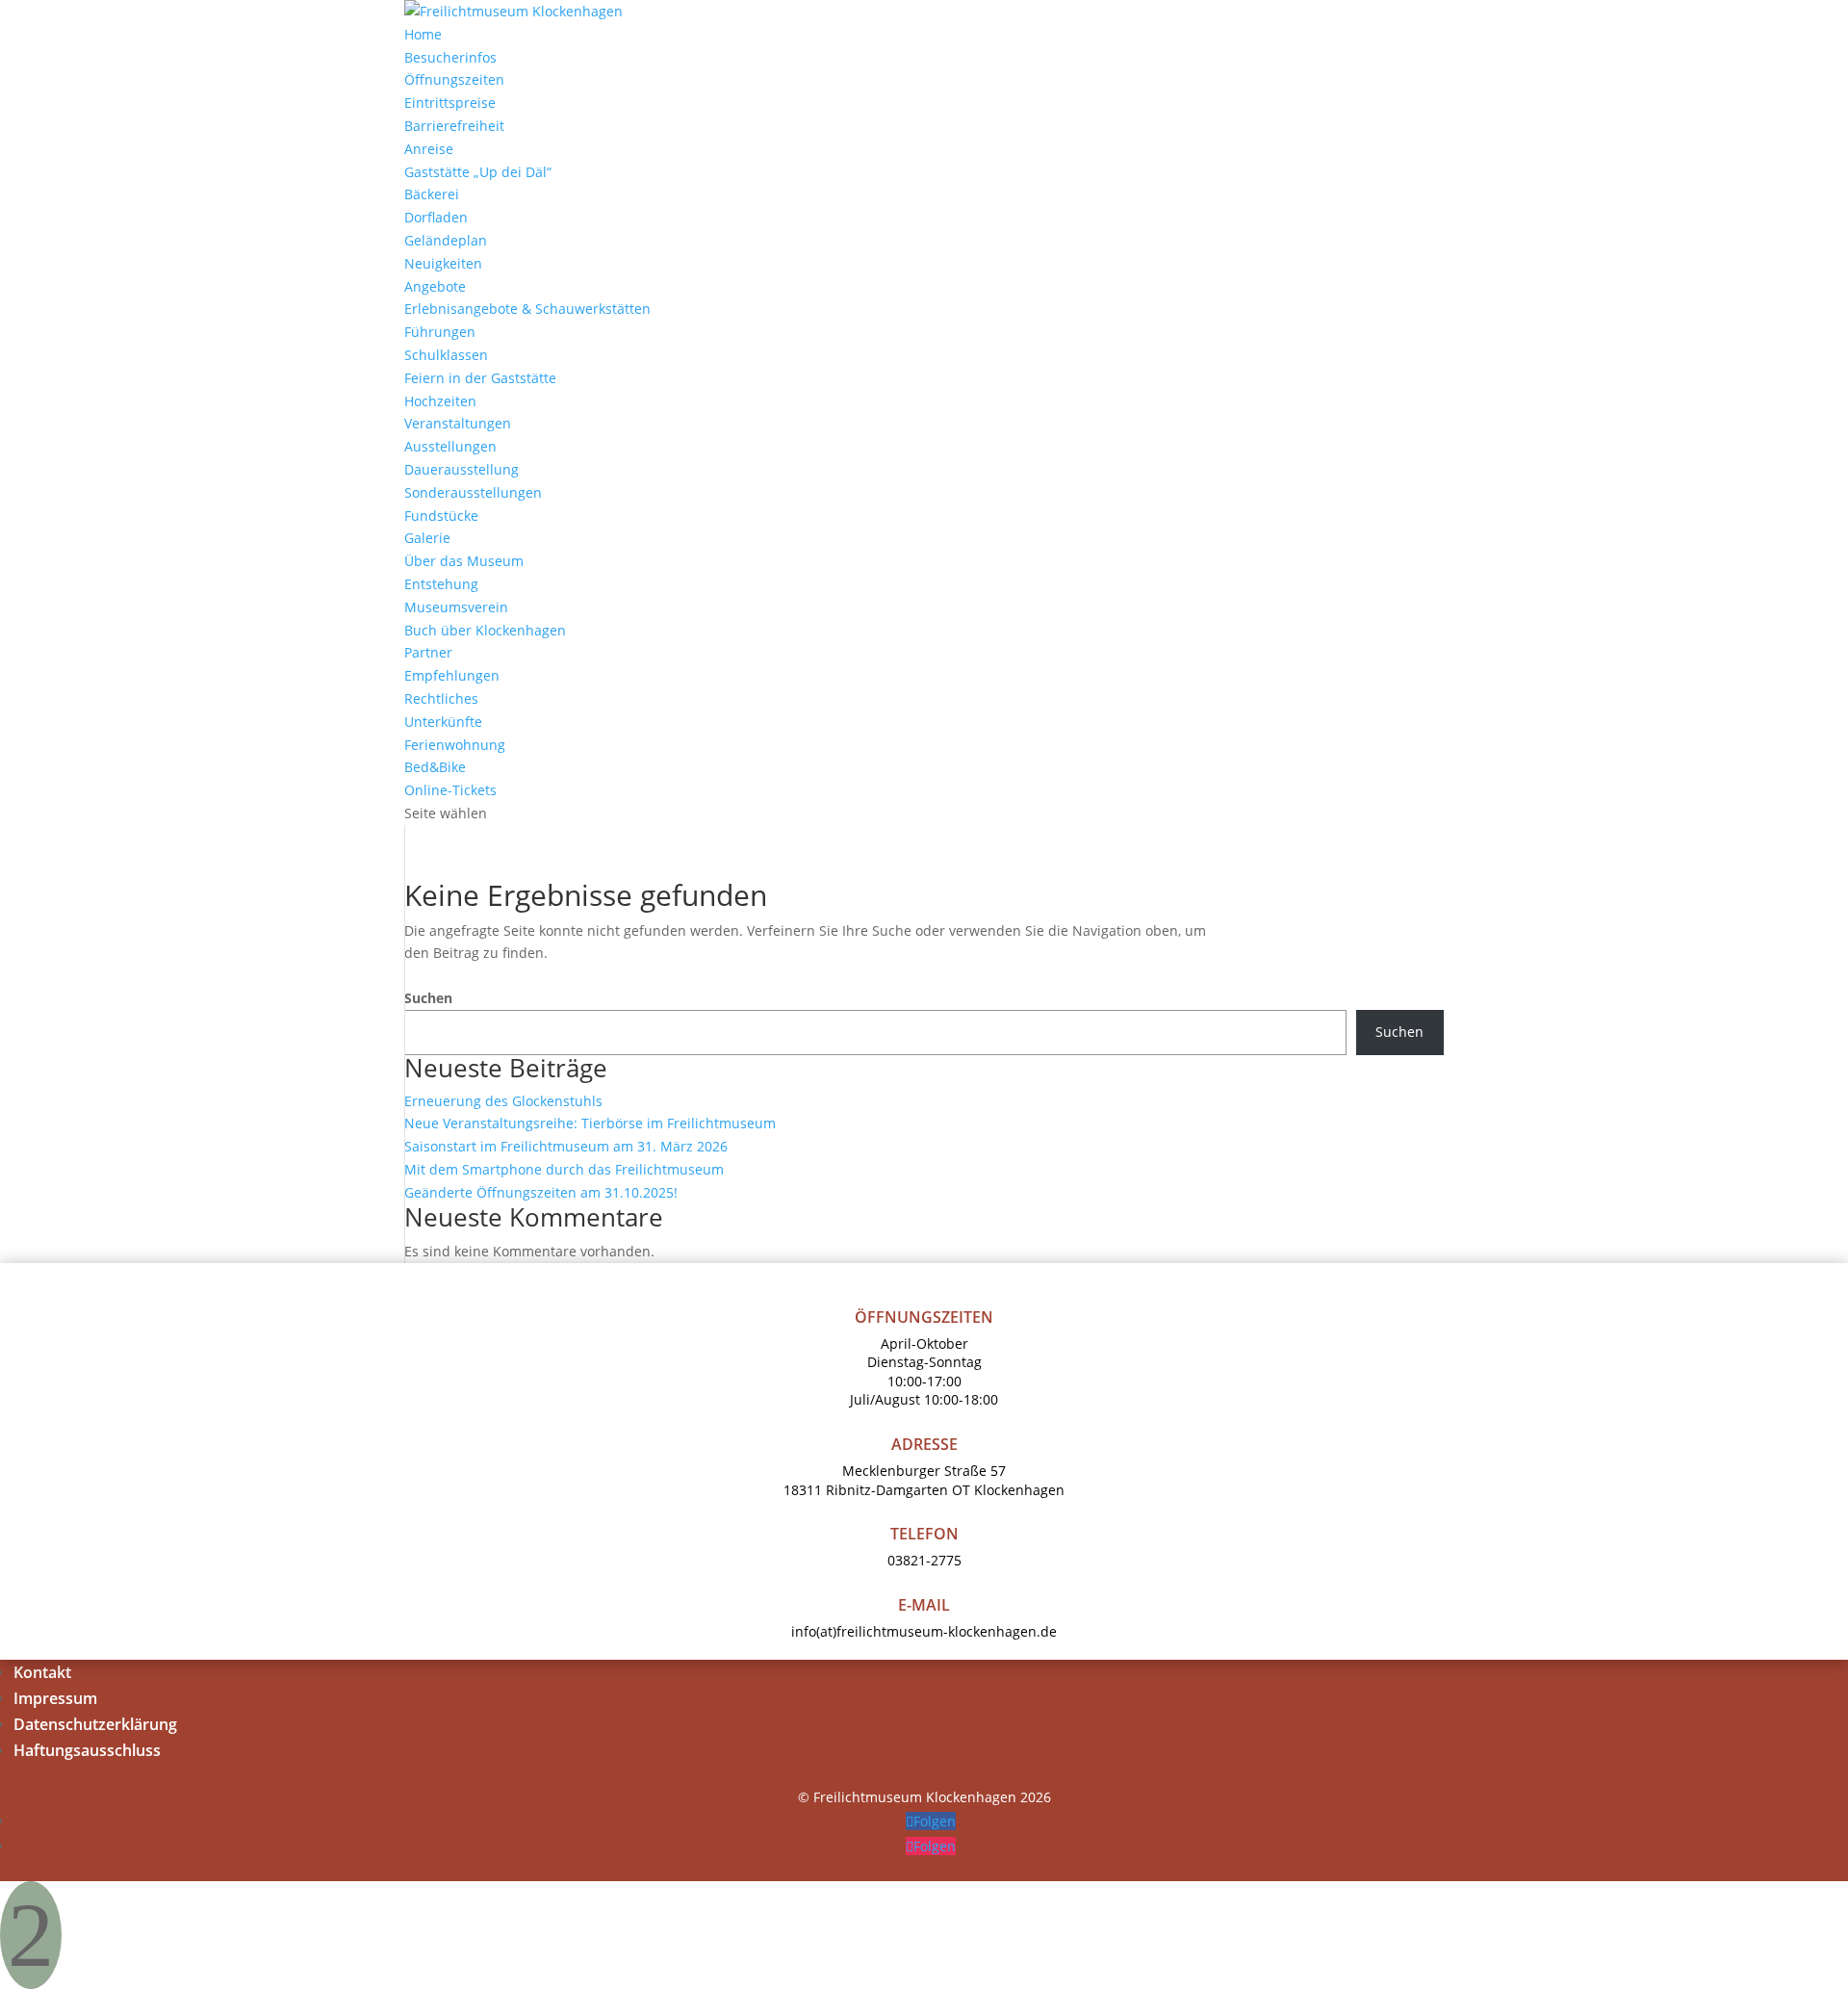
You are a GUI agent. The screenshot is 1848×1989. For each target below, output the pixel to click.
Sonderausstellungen (473, 492)
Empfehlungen (452, 675)
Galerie (427, 538)
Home (423, 34)
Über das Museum (464, 561)
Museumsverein (456, 607)
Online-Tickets (450, 790)
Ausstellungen (450, 446)
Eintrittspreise (450, 103)
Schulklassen (446, 355)
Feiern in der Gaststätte (480, 378)
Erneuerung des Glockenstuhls (503, 1101)
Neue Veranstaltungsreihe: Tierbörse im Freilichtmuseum (590, 1123)
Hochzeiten (440, 401)
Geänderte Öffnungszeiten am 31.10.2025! (541, 1192)
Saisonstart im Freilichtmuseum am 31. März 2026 (566, 1146)
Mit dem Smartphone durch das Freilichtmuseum (564, 1169)
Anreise (429, 149)
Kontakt (42, 1672)
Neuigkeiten (443, 263)
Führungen (440, 332)
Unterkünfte (443, 722)
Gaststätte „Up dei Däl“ (478, 172)
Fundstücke (441, 516)
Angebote (435, 286)
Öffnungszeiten (454, 79)
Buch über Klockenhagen (485, 630)
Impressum (55, 1698)
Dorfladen (436, 217)
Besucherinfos (450, 57)
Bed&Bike (435, 767)
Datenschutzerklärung (95, 1724)
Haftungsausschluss (87, 1750)
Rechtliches (441, 698)
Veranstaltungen (458, 423)
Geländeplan (446, 240)
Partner (428, 652)
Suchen (428, 998)
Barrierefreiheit (454, 126)
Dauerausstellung (462, 469)
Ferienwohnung (455, 745)
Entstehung (441, 584)
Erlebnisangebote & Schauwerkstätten (527, 309)
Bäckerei (432, 194)
